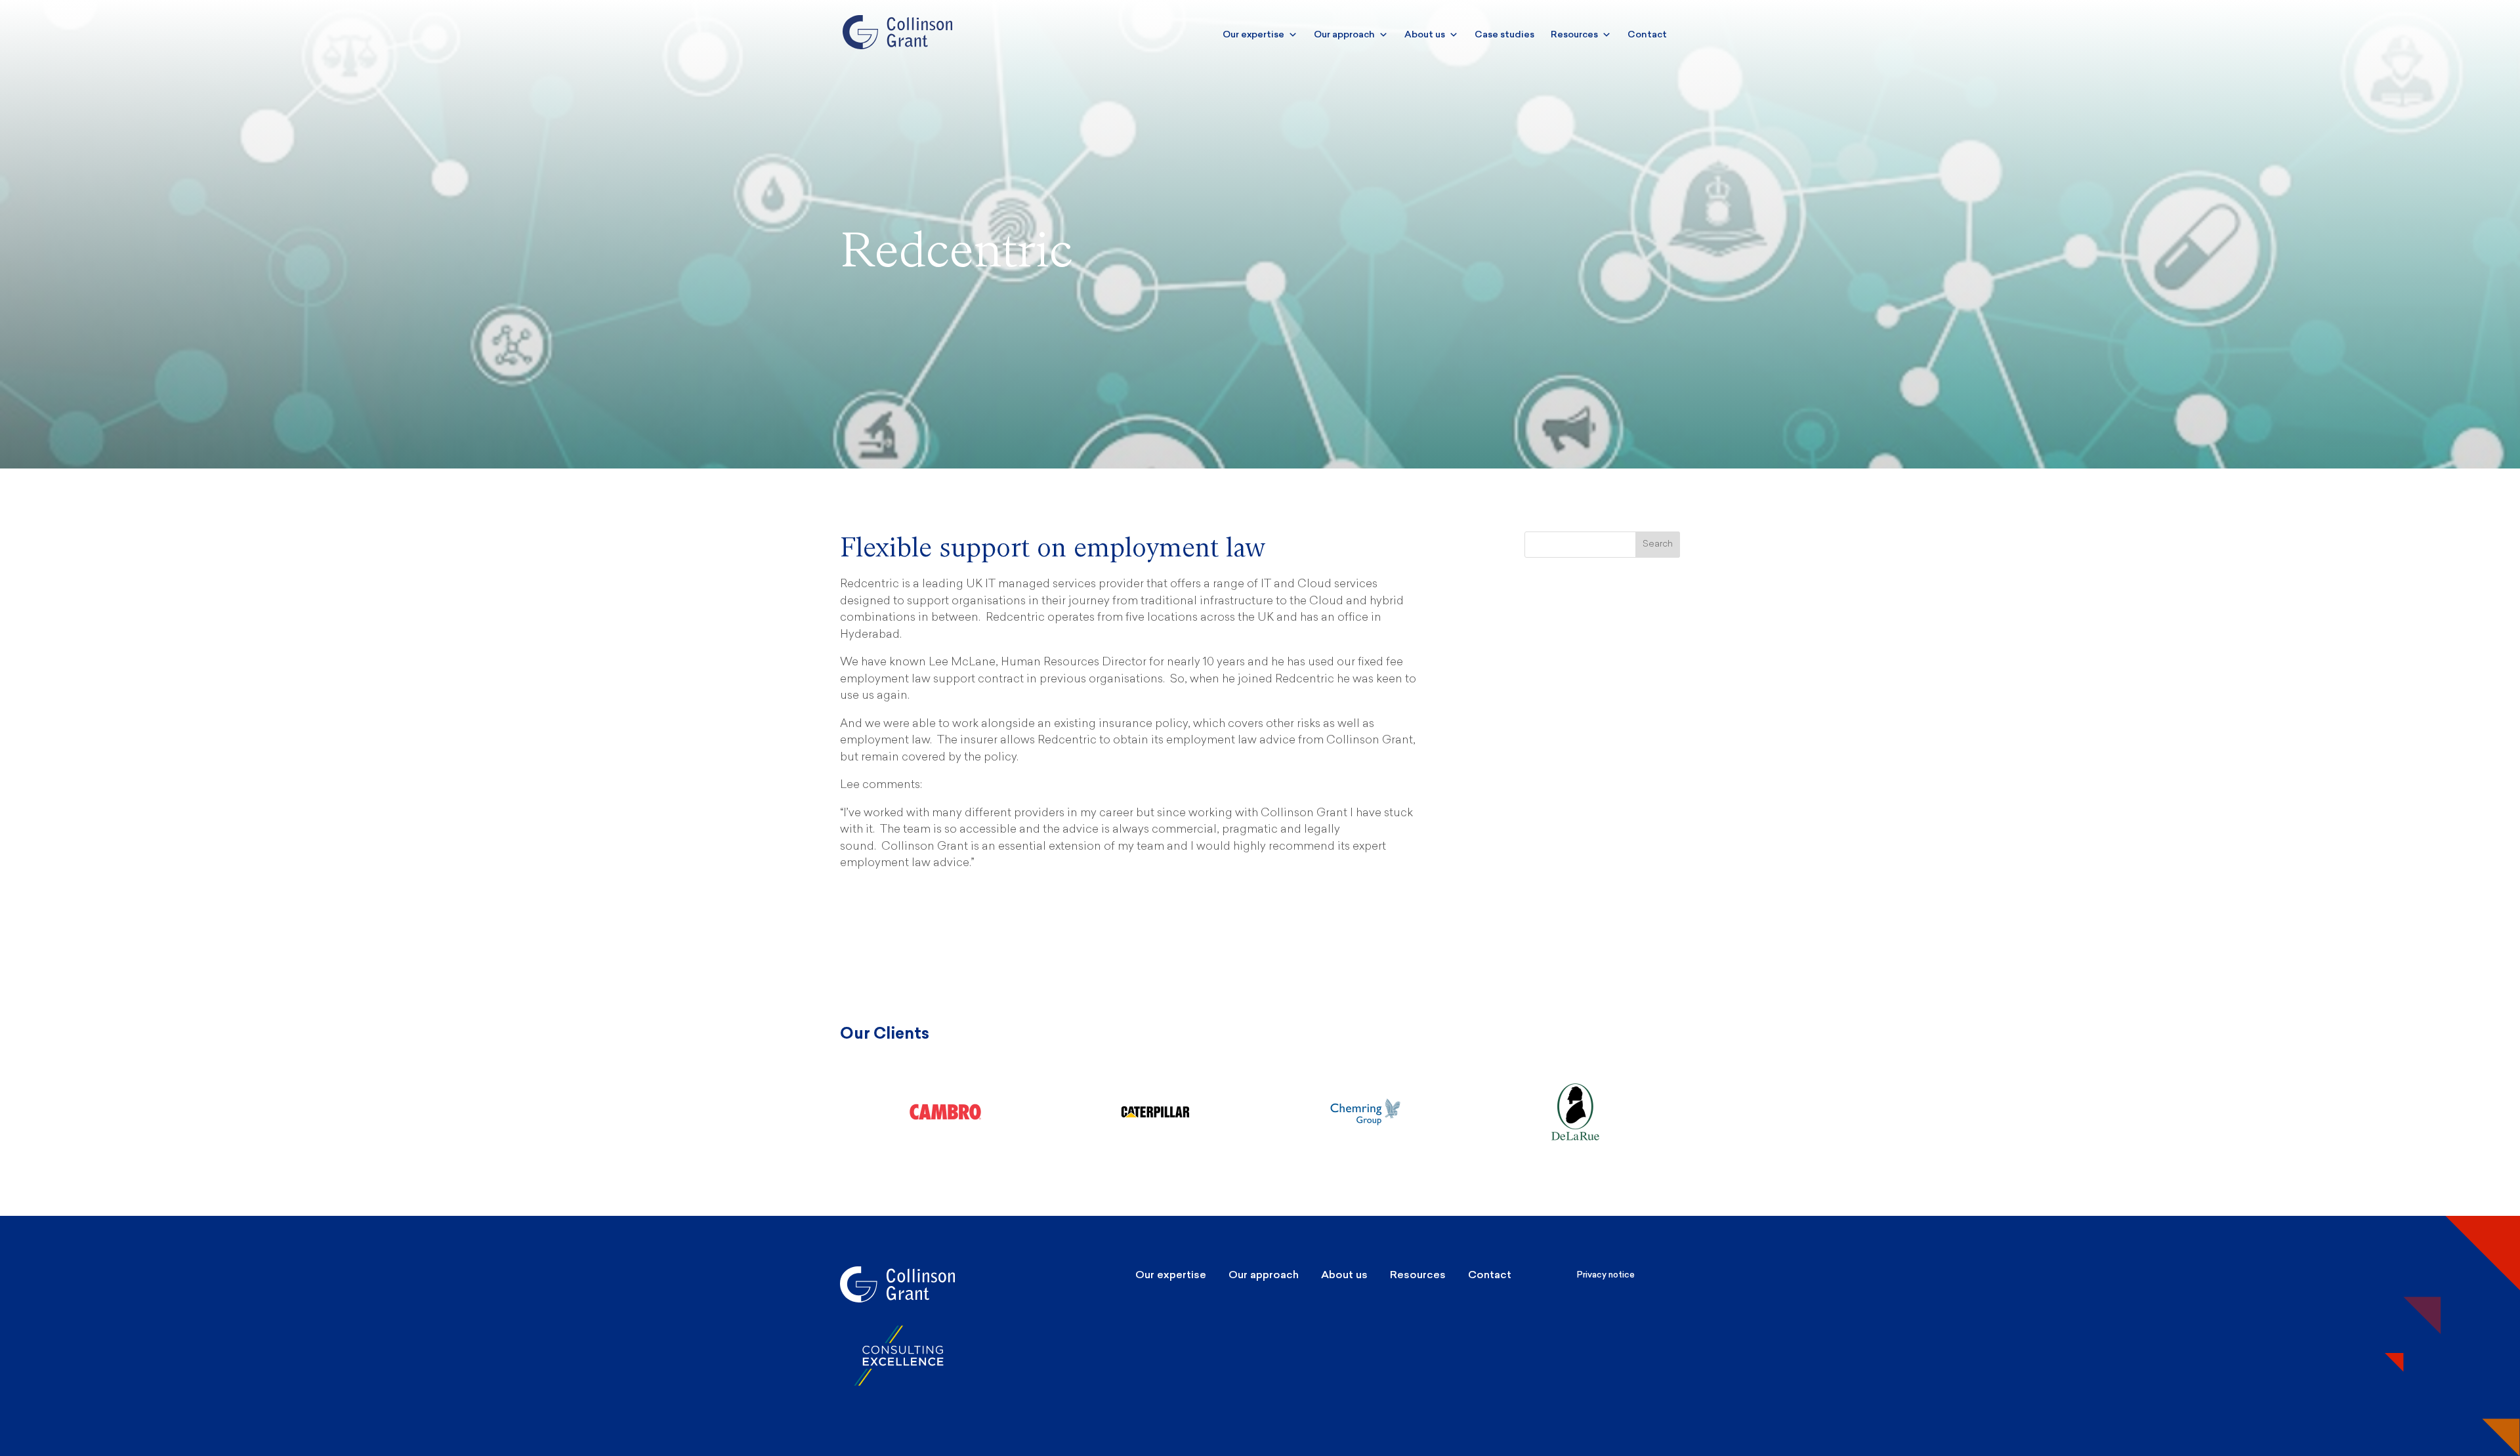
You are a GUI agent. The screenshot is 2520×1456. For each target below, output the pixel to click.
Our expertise (1253, 34)
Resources (1574, 34)
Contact (1647, 34)
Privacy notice (1606, 1275)
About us (1425, 34)
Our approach (1344, 34)
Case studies (1504, 34)
